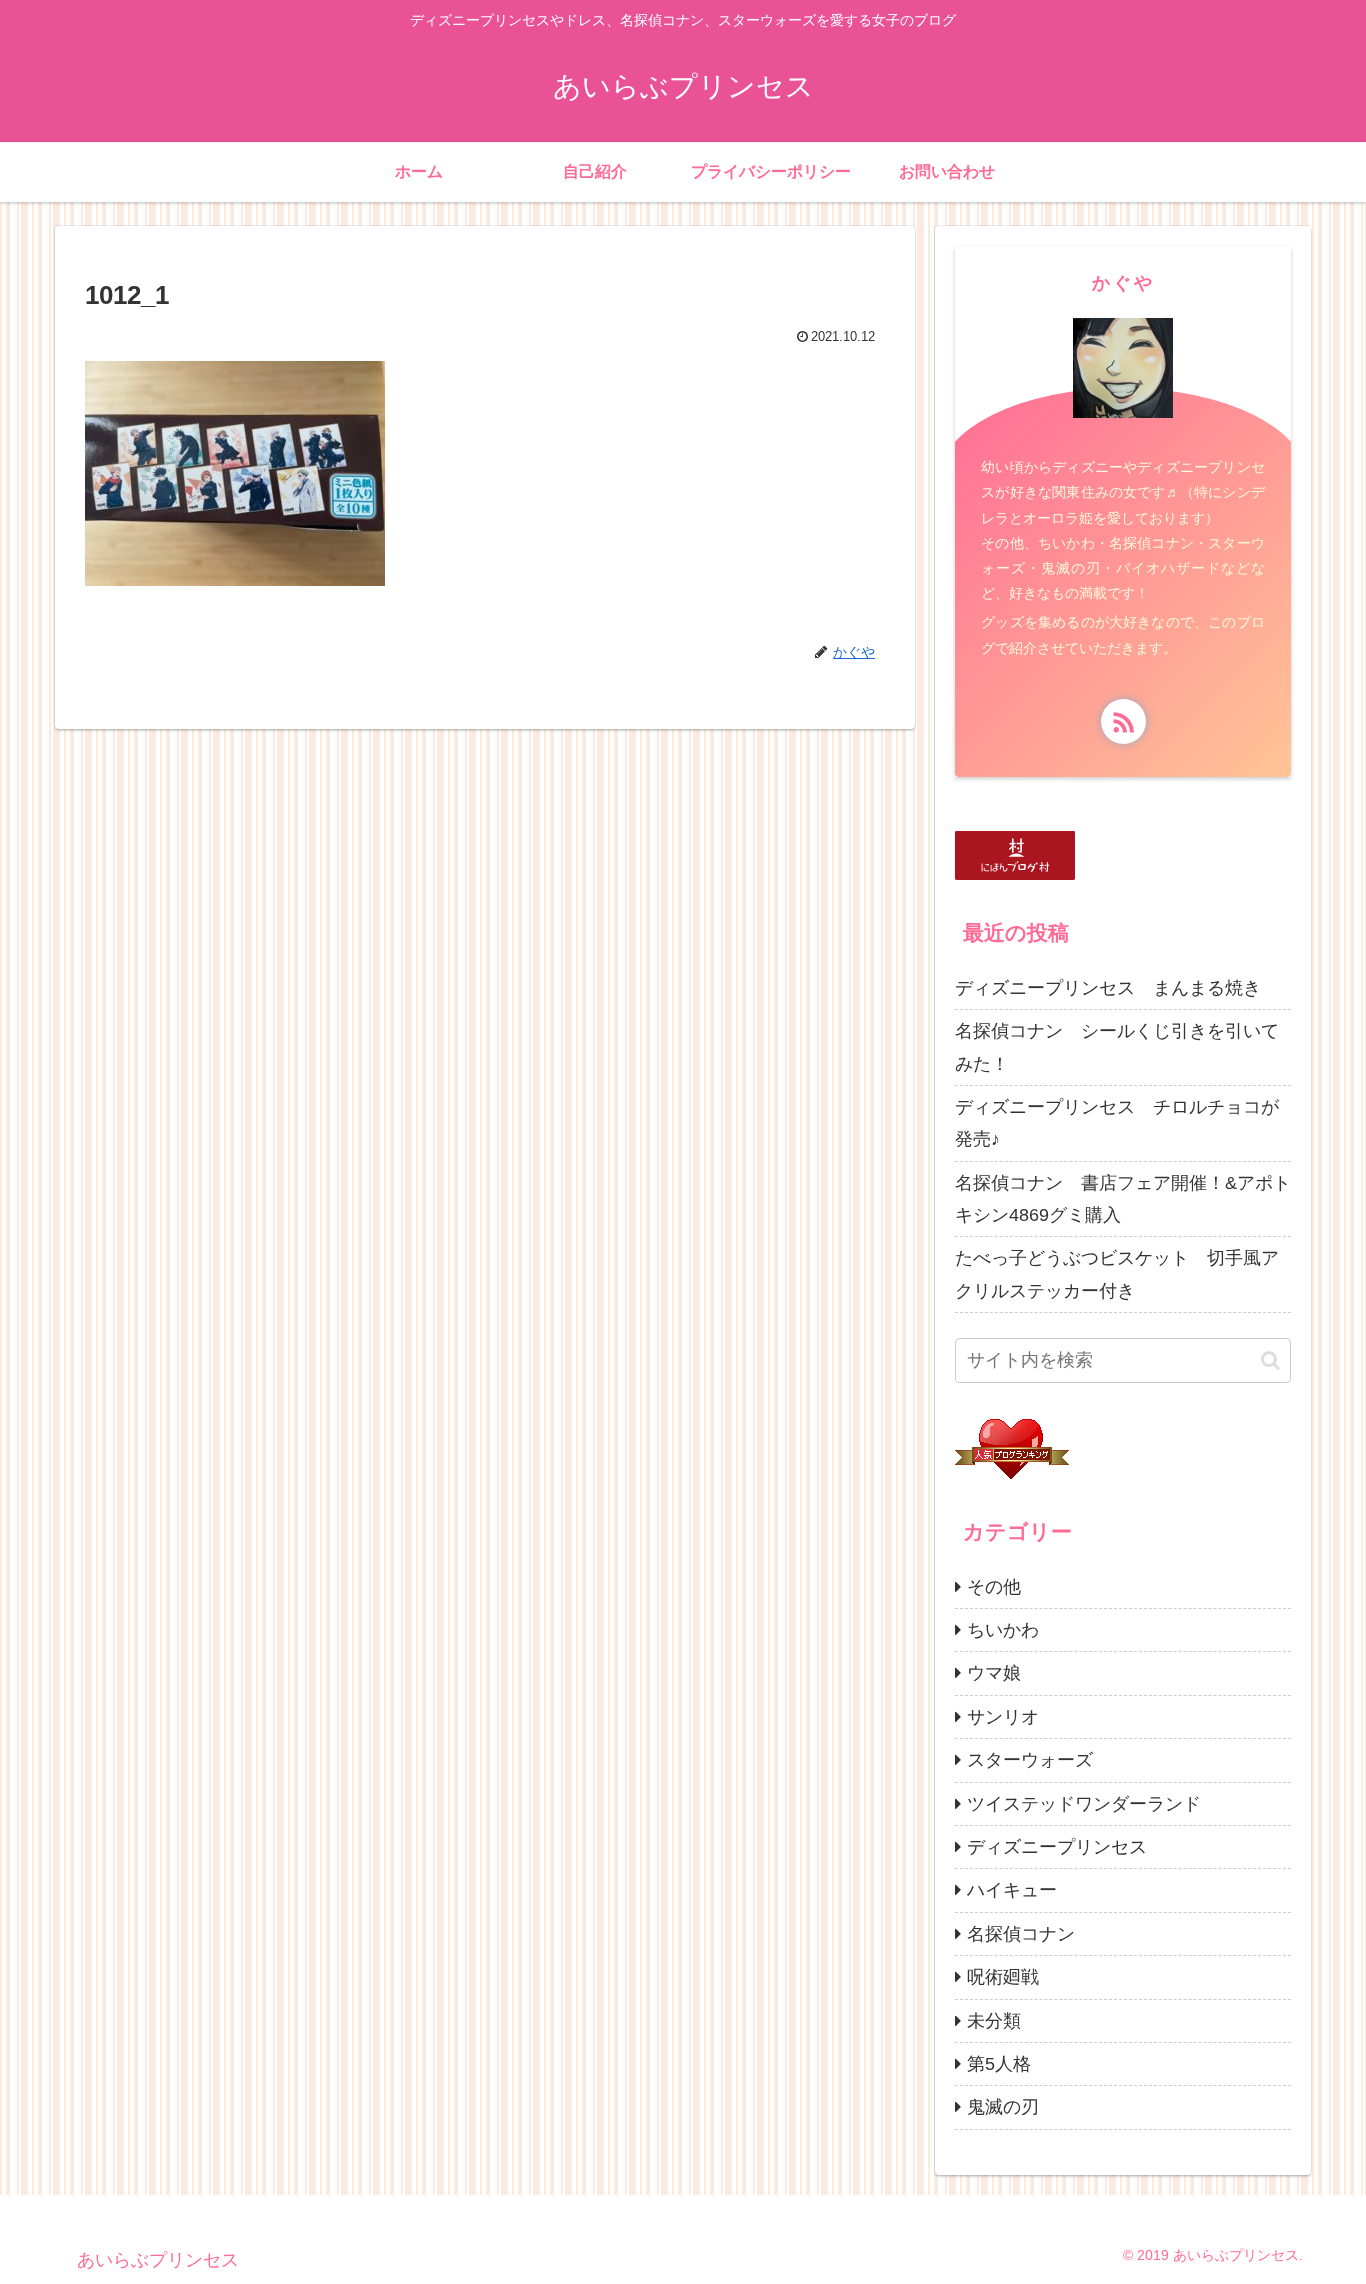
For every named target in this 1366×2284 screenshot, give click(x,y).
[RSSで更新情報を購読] (1123, 721)
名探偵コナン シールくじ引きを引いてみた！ (1117, 1047)
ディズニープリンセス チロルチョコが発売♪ (1117, 1123)
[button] (1270, 1360)
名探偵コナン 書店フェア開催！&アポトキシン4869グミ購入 (1123, 1199)
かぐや (1123, 283)
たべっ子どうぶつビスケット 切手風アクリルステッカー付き (1117, 1274)
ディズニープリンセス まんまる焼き (1108, 988)
